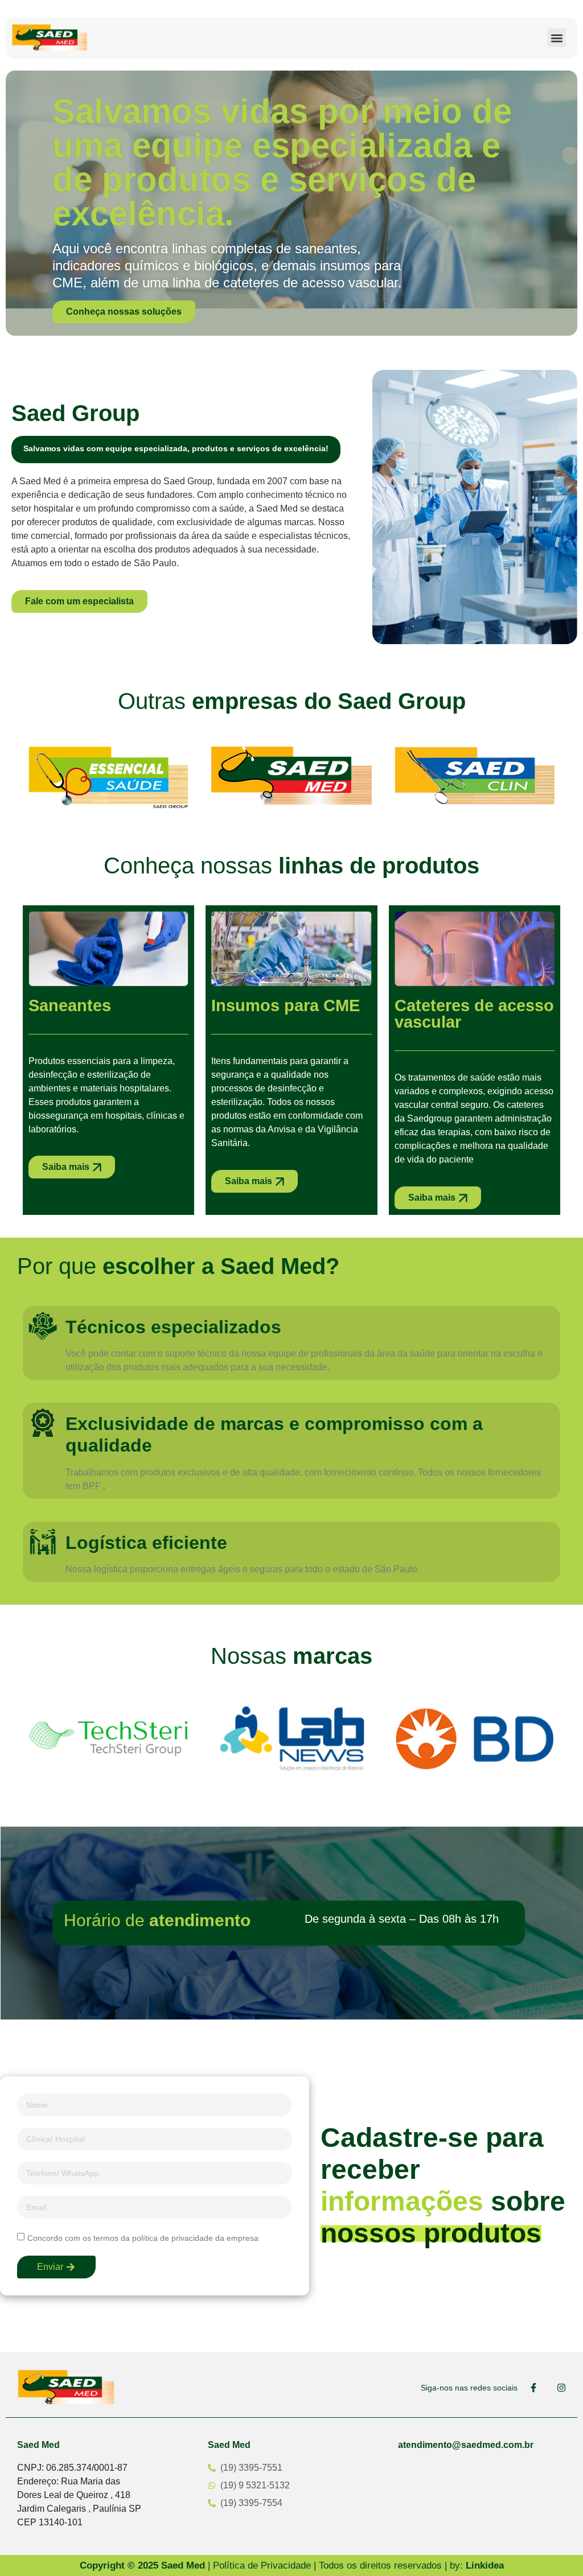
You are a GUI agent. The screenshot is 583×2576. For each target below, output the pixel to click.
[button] (557, 38)
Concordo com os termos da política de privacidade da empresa (143, 2237)
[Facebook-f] (533, 2388)
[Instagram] (561, 2388)
